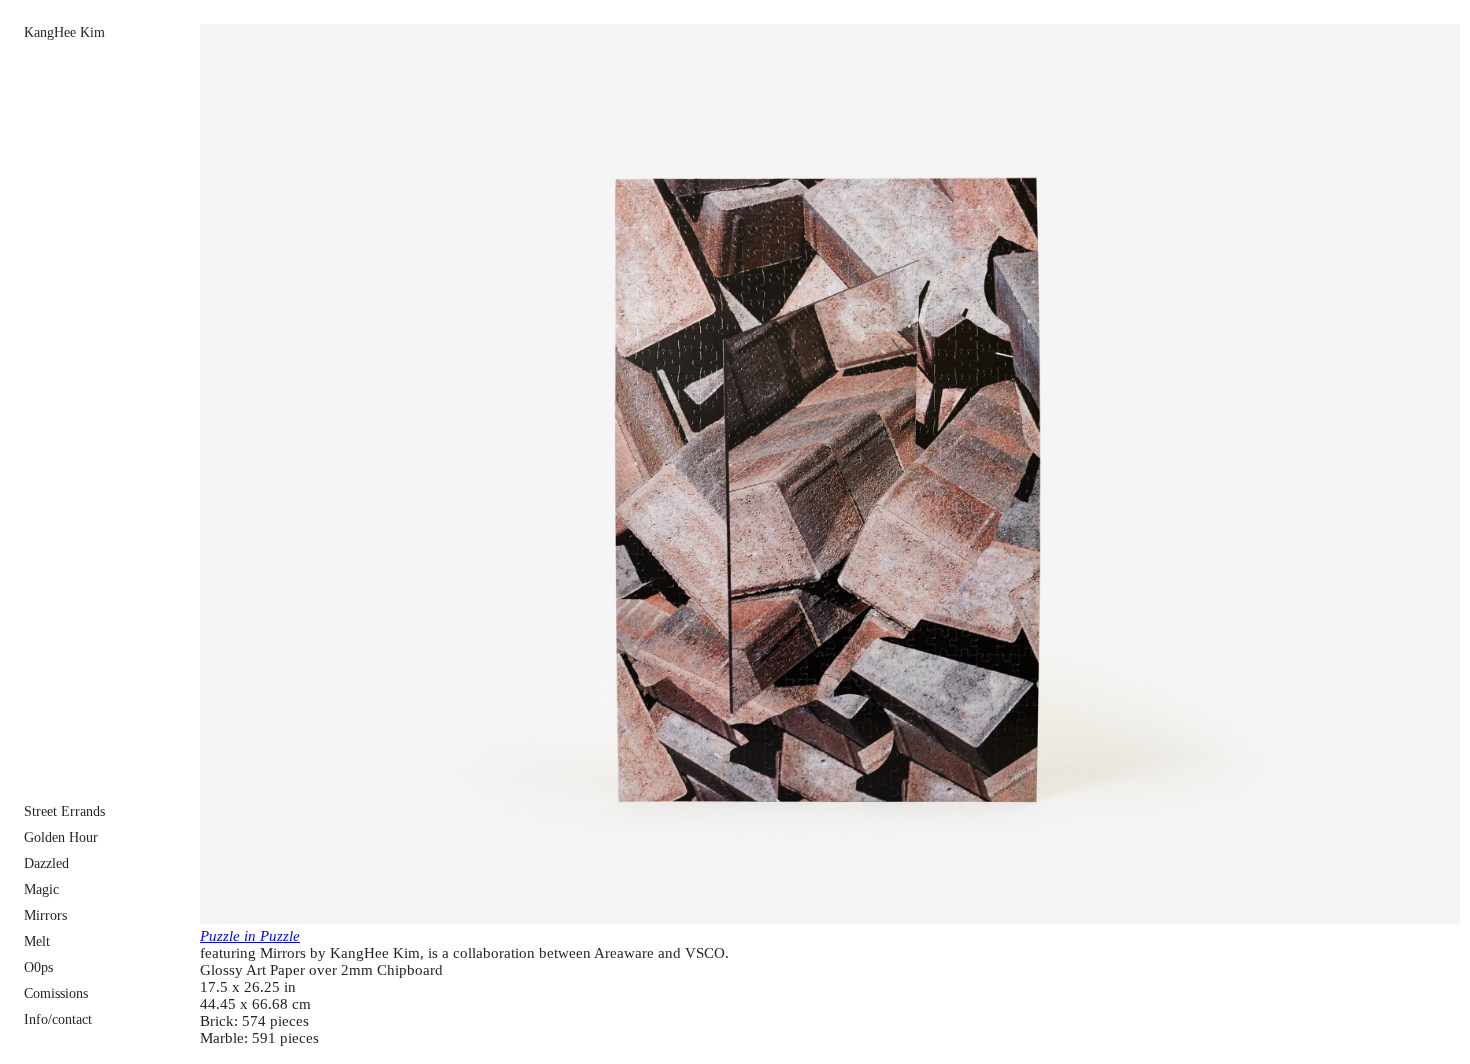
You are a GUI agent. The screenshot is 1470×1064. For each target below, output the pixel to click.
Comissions (56, 993)
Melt (37, 941)
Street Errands (64, 811)
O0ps (38, 967)
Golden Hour (61, 837)
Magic (41, 889)
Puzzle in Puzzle (250, 936)
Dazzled (46, 863)
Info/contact (58, 1019)
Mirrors (45, 915)
